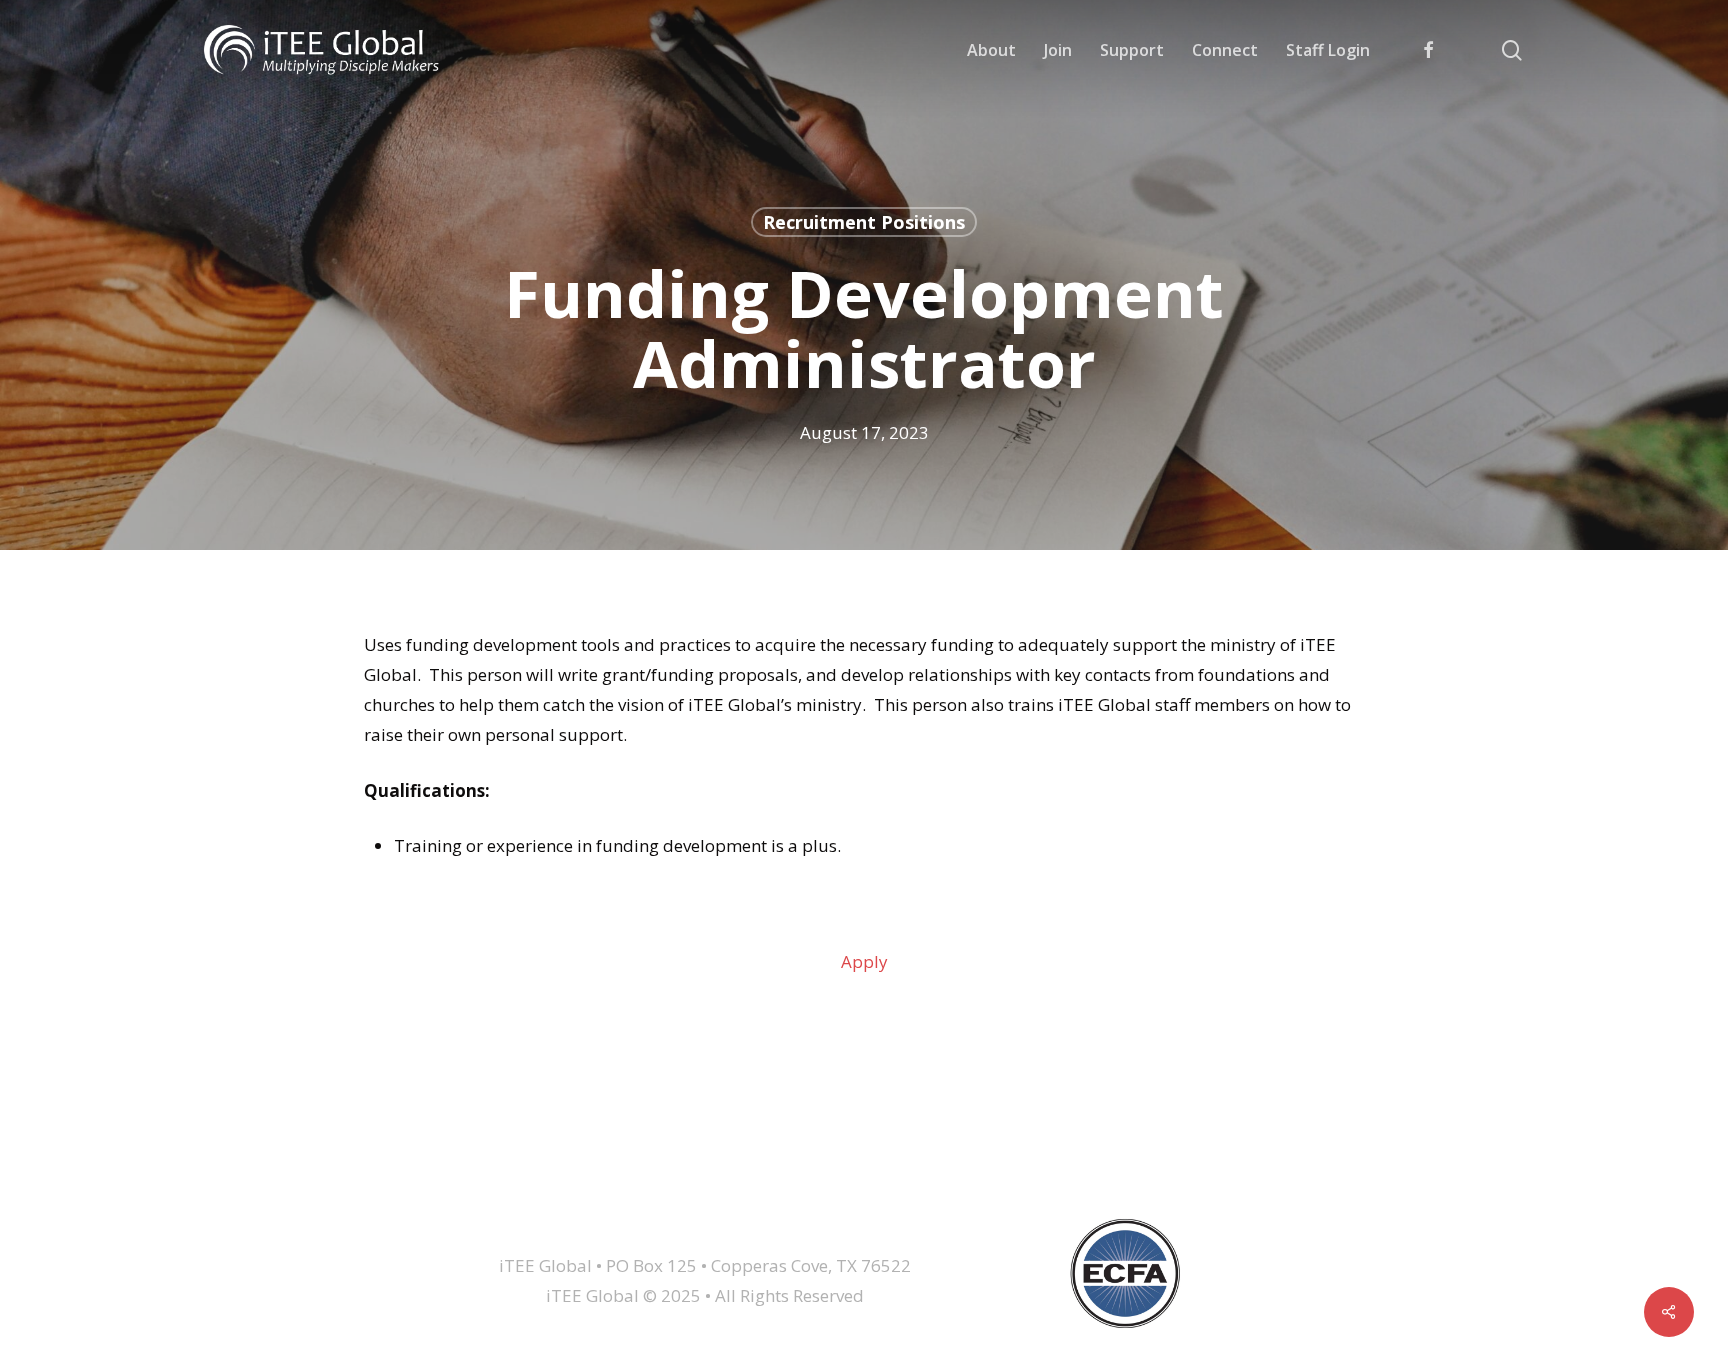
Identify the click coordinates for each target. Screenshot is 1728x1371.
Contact (1045, 1165)
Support (614, 1165)
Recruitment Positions (864, 222)
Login (1254, 1165)
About (427, 1165)
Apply (864, 961)
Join (517, 1165)
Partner (935, 1165)
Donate (1153, 1165)
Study (833, 1165)
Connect (728, 1165)
